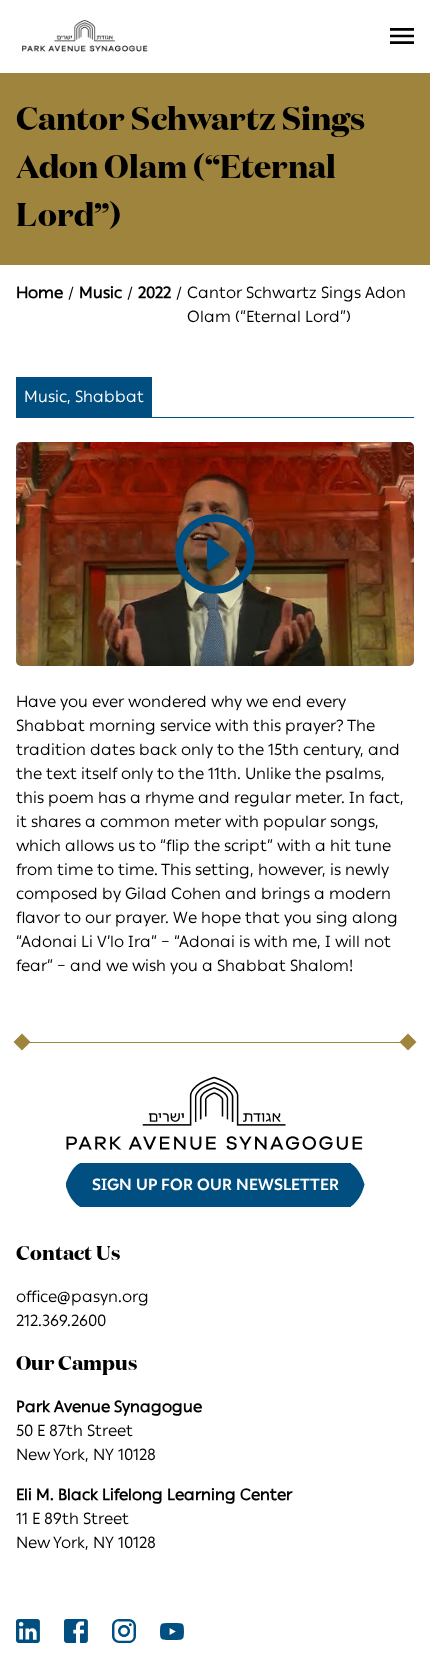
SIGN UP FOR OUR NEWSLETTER (215, 1184)
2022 (154, 292)
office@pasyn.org (82, 1296)
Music (100, 292)
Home (39, 292)
